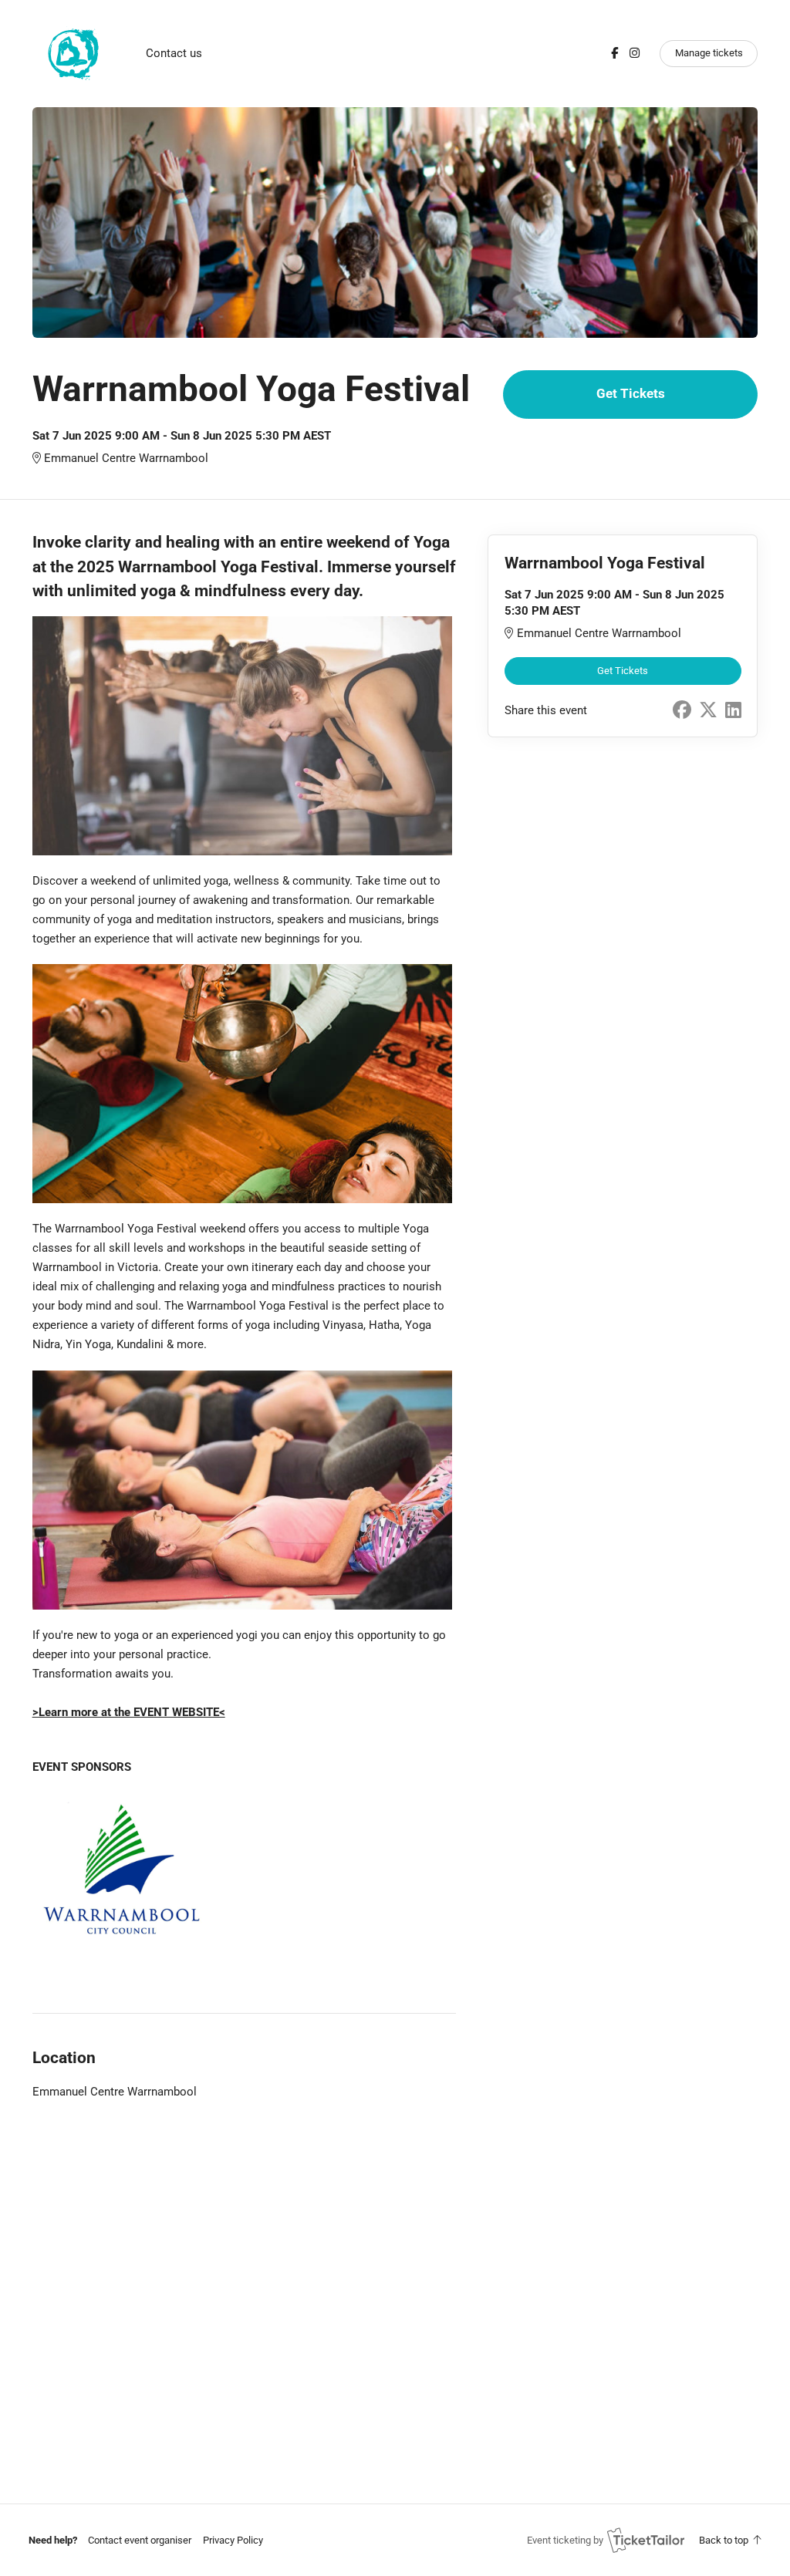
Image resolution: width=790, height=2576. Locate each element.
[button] (140, 2540)
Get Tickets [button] (631, 394)
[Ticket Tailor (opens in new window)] (646, 2540)
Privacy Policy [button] (233, 2540)
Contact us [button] (174, 53)
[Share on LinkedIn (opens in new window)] (733, 710)
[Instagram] (635, 53)
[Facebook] (614, 53)
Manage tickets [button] (709, 53)
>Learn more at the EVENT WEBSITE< (129, 1712)
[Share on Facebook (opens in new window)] (682, 710)
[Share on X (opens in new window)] (708, 710)
